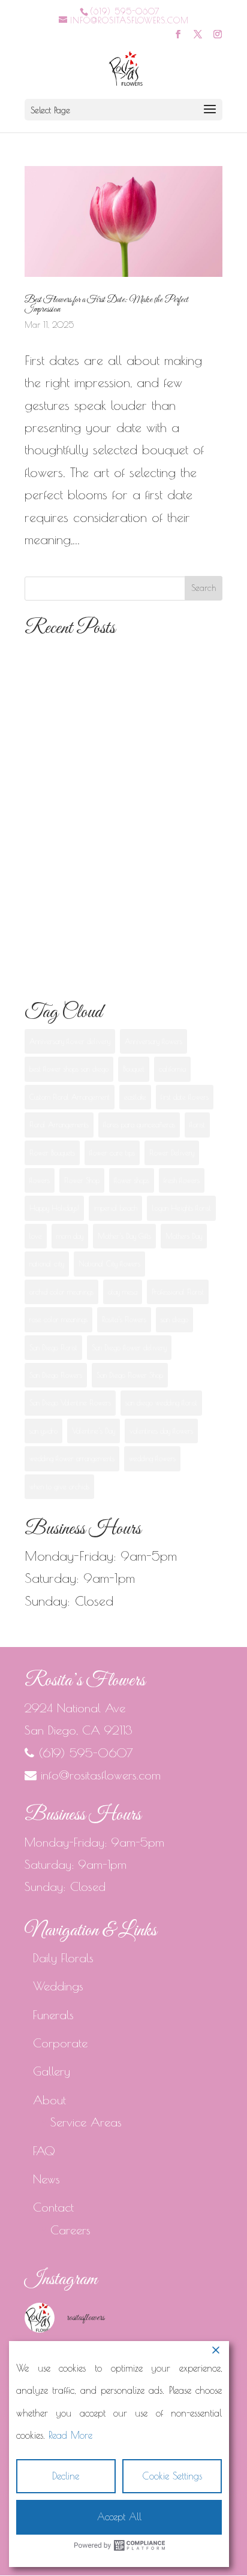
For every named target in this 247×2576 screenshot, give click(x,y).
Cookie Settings (172, 2476)
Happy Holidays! (54, 1208)
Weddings (58, 1986)
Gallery (52, 2071)
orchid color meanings (61, 1292)
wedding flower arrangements (72, 1458)
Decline (66, 2476)
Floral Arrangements (59, 1124)
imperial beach (115, 1208)
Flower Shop (82, 1180)
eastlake (135, 1097)
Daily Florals (63, 1958)
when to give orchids (59, 1486)
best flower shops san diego (69, 1069)
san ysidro (43, 1431)
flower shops (132, 1180)
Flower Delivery (172, 1153)
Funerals (53, 2015)
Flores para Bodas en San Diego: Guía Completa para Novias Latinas (118, 678)
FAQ (44, 2151)
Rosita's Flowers (124, 1319)
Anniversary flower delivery (70, 1041)
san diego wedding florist (161, 1402)
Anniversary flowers (153, 1041)
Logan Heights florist (181, 1208)
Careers (70, 2230)
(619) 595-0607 (125, 11)
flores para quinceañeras (139, 1124)
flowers (40, 1180)
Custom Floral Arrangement (70, 1097)
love (36, 1236)
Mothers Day (184, 1236)
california (172, 1069)
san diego (174, 1319)
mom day (70, 1236)
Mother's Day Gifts (124, 1236)
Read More (70, 2435)
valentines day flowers (161, 1431)
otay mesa (123, 1292)
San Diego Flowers (56, 1375)
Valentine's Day (94, 1431)
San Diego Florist (53, 1347)
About (49, 2100)
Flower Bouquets (52, 1153)
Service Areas (86, 2122)
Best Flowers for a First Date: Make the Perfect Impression (106, 304)
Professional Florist (178, 1292)
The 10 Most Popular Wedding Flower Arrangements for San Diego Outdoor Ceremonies (111, 752)
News (46, 2179)
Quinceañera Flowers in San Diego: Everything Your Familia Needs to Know (123, 899)
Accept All (119, 2517)
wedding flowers (152, 1458)
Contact (53, 2207)
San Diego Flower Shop (130, 1375)
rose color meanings (58, 1319)
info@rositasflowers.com (101, 1775)
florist (197, 1124)
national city (47, 1263)
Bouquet (134, 1069)
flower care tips (112, 1153)
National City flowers (109, 1263)
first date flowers (185, 1097)
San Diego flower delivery (129, 1347)
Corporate (60, 2043)
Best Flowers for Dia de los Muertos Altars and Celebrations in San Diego (123, 826)
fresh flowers (182, 1180)
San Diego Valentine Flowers (70, 1402)
